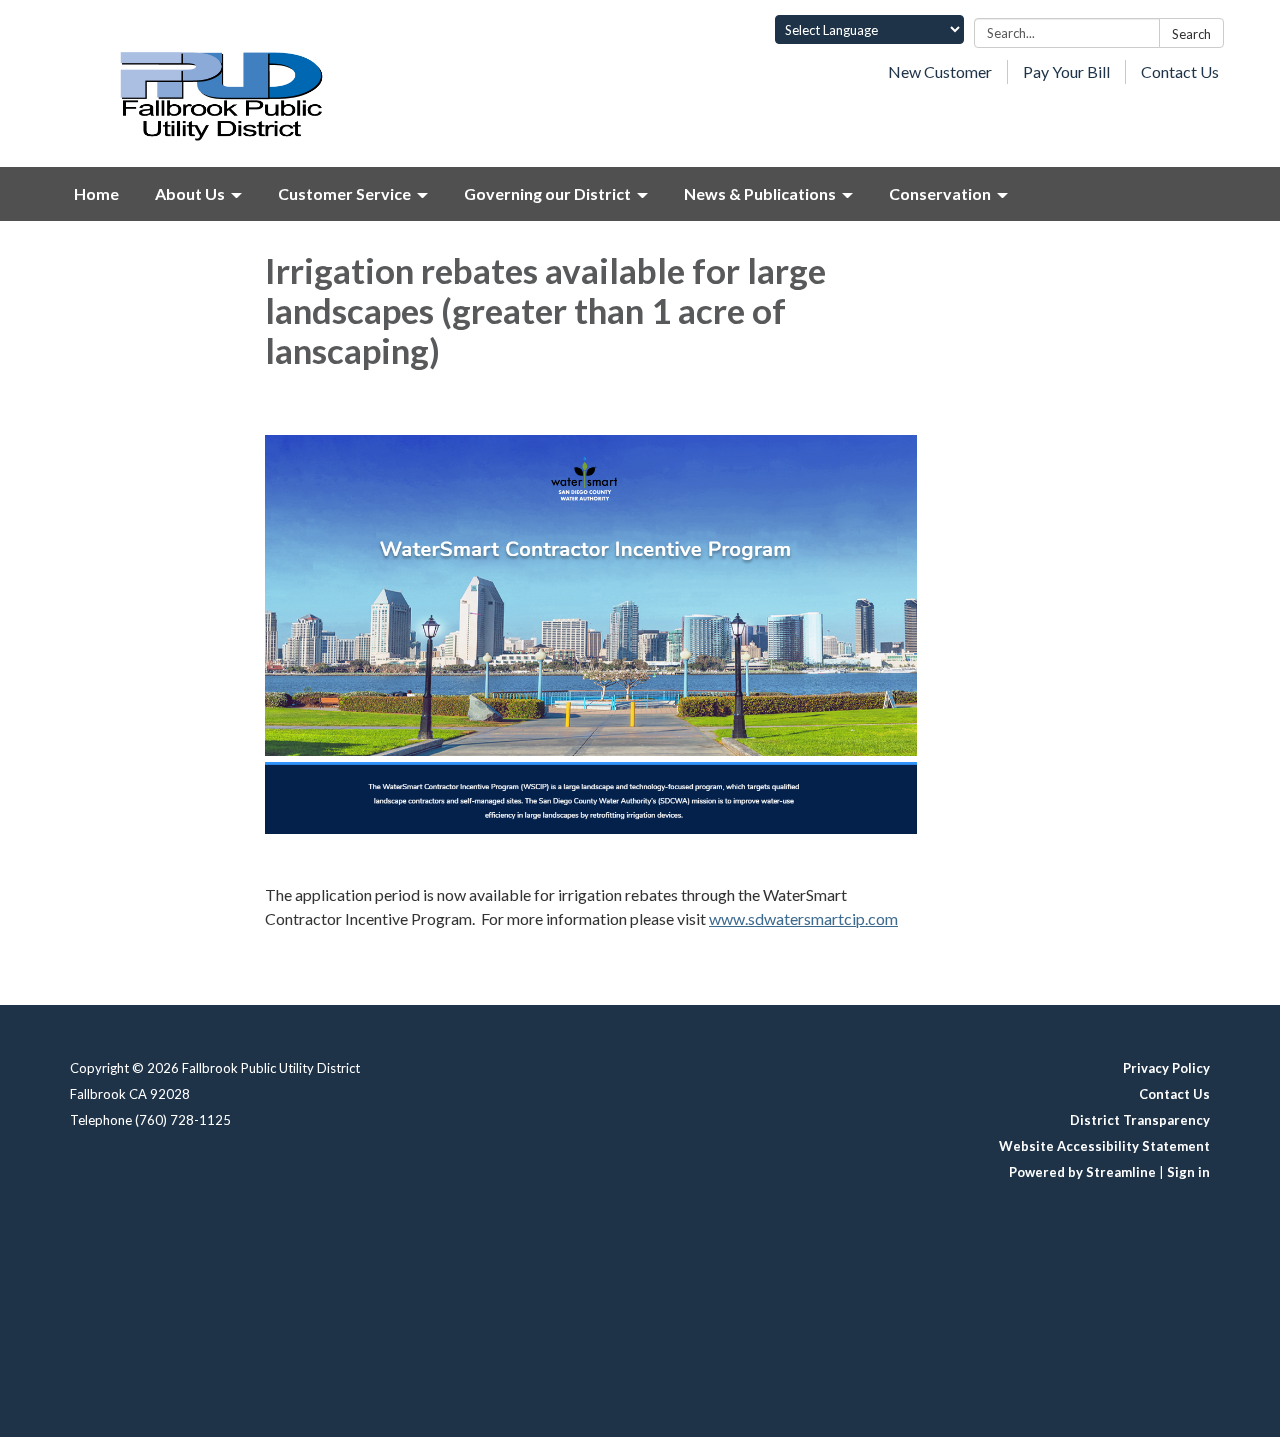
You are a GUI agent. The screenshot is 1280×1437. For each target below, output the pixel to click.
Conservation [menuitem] (940, 193)
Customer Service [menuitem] (344, 193)
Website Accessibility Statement (1104, 1146)
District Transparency (1140, 1120)
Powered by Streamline (1082, 1172)
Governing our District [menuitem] (547, 193)
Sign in (1188, 1172)
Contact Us (1180, 71)
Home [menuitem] (96, 193)
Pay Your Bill (1066, 71)
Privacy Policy (1166, 1068)
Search (1191, 34)
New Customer (940, 71)
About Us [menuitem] (190, 193)
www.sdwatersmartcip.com (803, 918)
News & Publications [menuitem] (760, 193)
